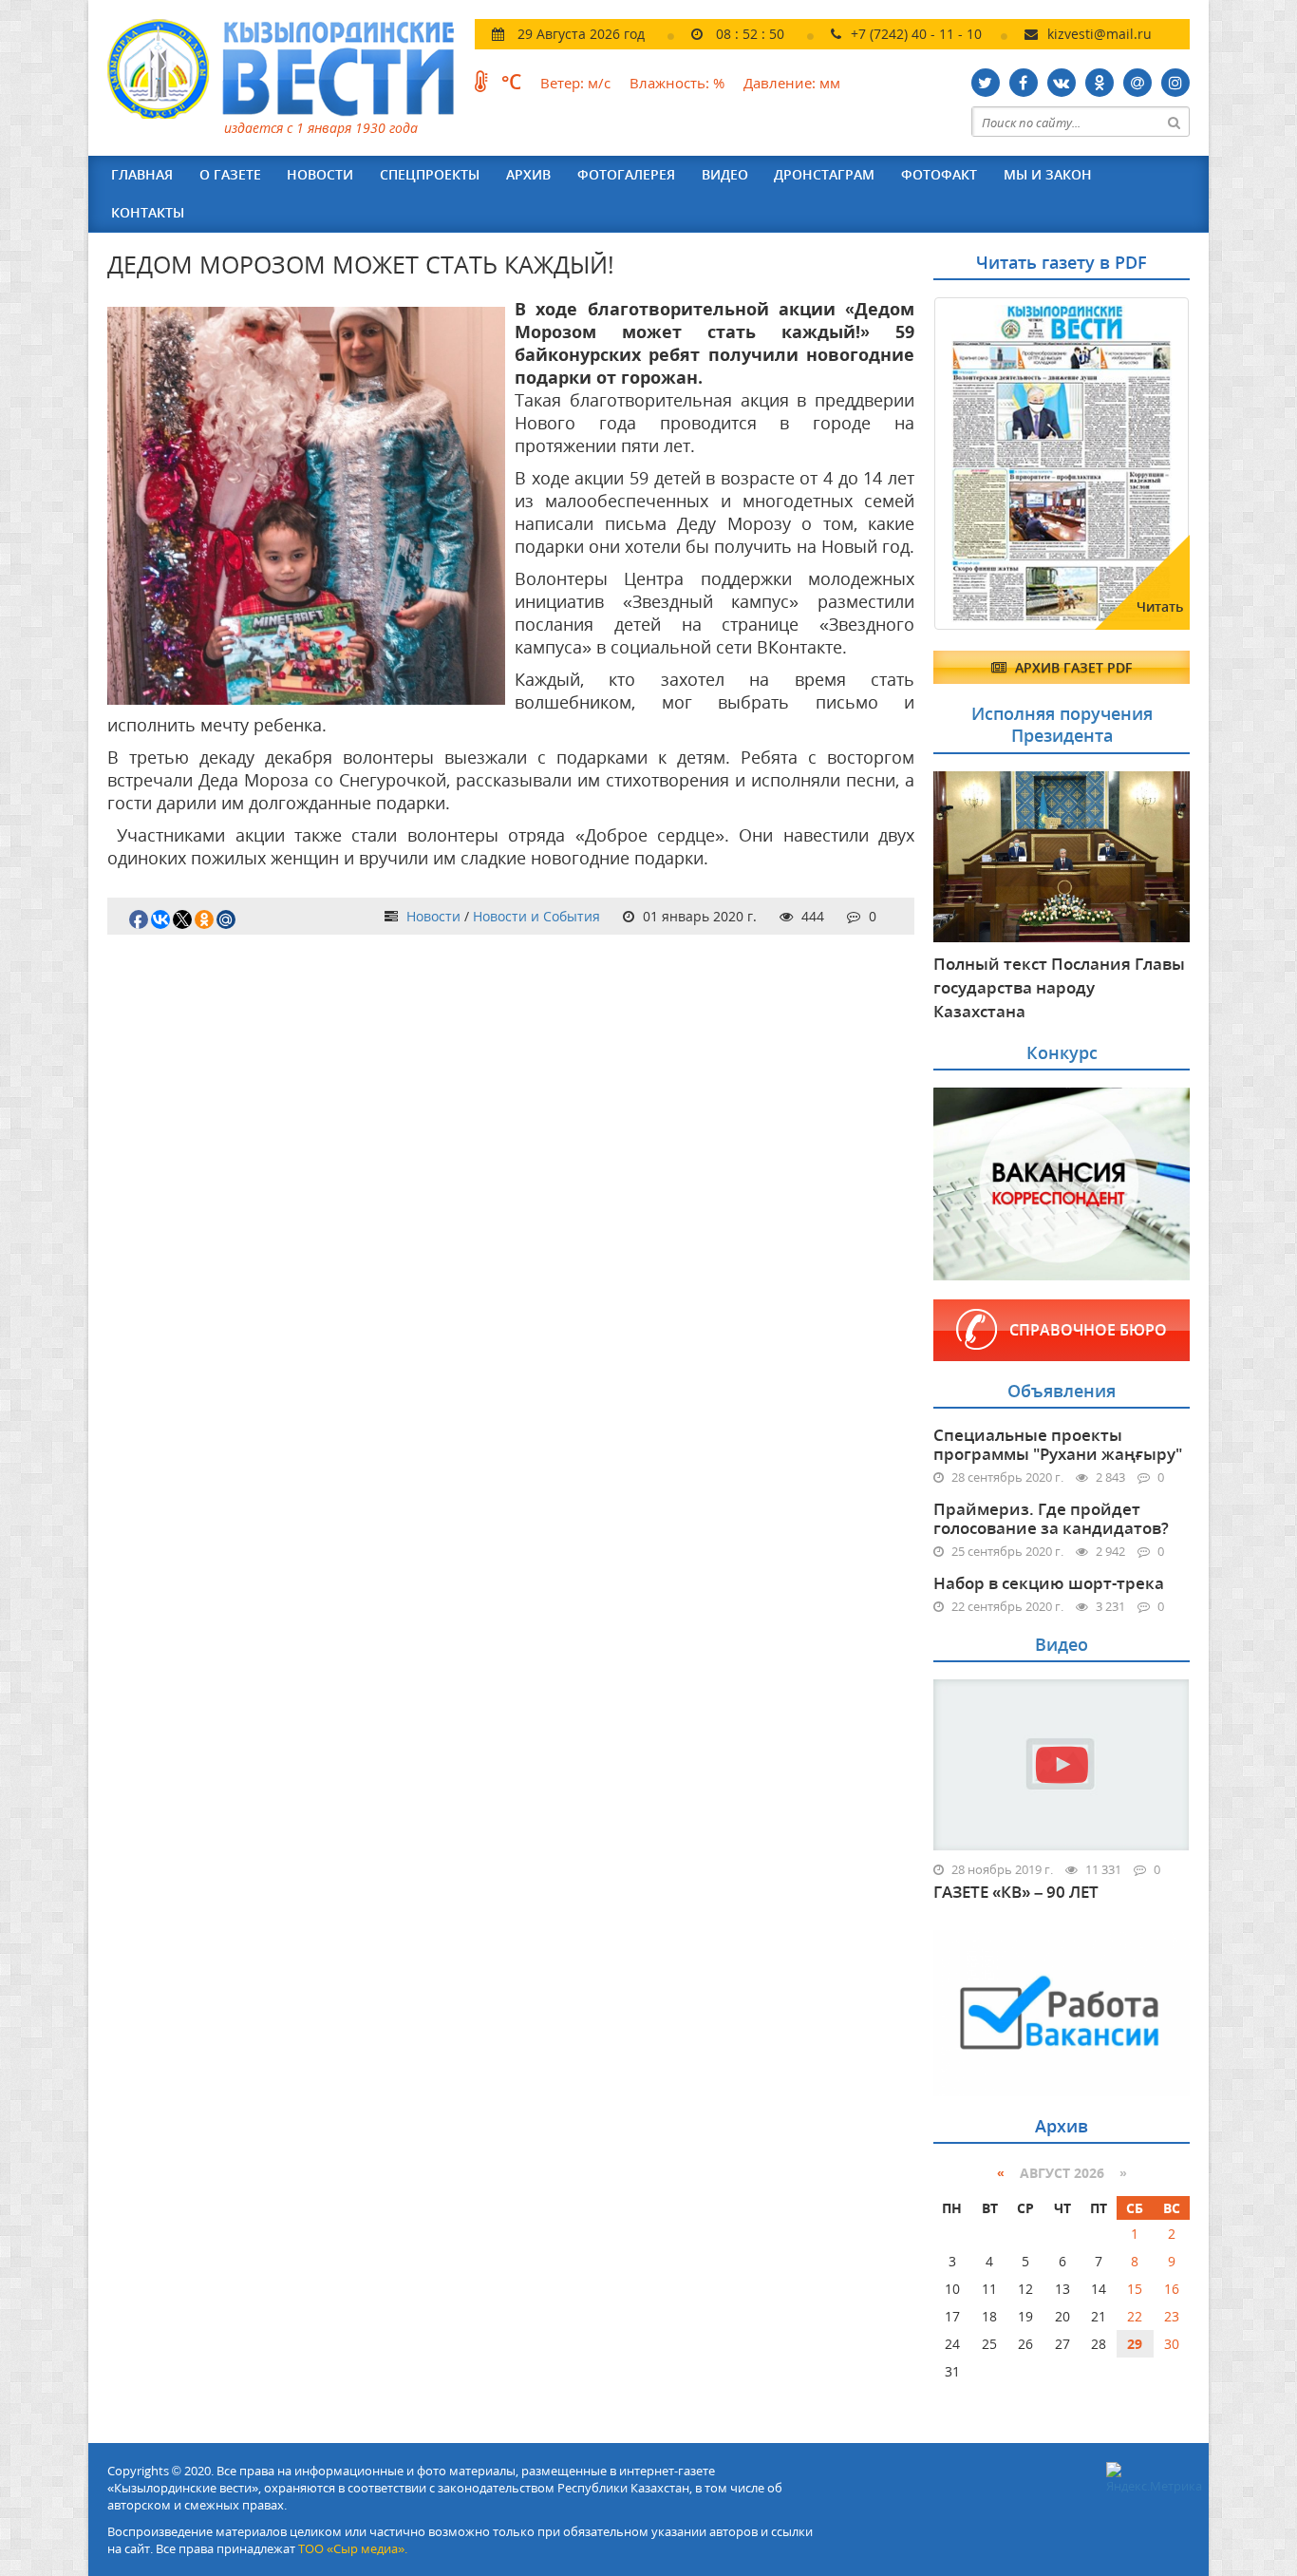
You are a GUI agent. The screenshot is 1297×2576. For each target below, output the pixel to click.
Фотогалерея (626, 174)
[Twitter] (986, 83)
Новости (320, 174)
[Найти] (1175, 122)
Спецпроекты (430, 174)
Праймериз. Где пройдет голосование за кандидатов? (1051, 1518)
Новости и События (536, 916)
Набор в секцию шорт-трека (1049, 1583)
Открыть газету (1025, 344)
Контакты (148, 212)
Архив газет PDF (1071, 667)
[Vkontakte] (1062, 83)
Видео (725, 174)
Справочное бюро (1088, 1330)
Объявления (1062, 1391)
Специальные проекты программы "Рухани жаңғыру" (1058, 1444)
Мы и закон (1048, 174)
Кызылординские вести (290, 69)
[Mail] (1137, 83)
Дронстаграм (824, 174)
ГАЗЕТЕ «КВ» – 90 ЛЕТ (1016, 1892)
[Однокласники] (1100, 83)
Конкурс (1062, 1052)
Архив (528, 174)
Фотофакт (939, 174)
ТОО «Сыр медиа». (353, 2548)
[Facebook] (1024, 83)
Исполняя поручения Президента (1062, 724)
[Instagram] (1175, 83)
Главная (142, 174)
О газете (230, 174)
